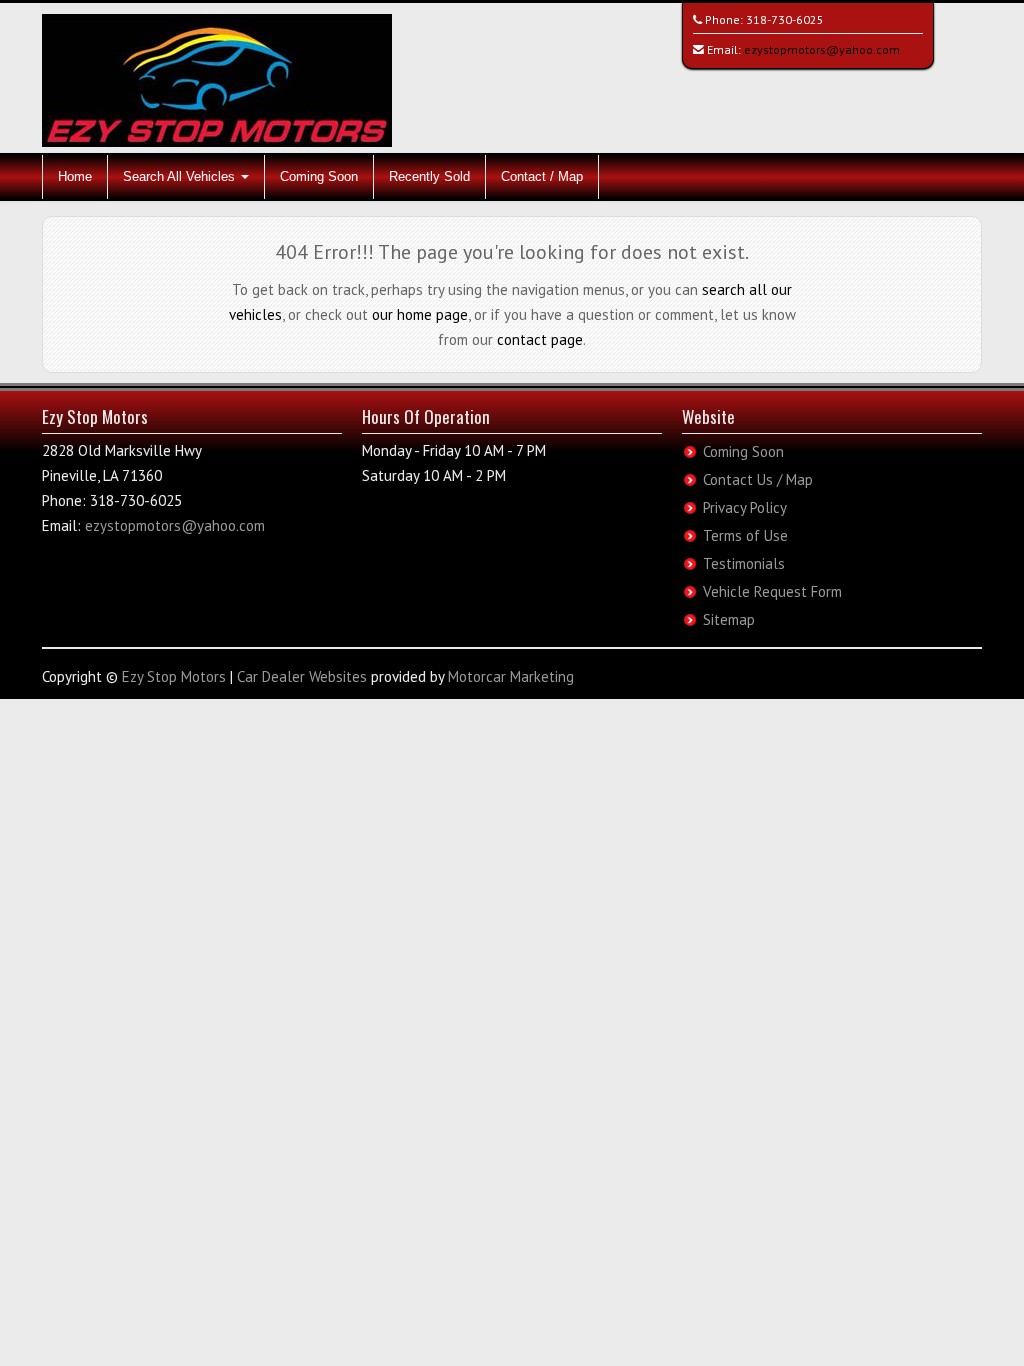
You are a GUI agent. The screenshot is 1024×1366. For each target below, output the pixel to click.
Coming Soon (319, 176)
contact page (540, 339)
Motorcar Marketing (511, 676)
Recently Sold (429, 176)
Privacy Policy (745, 507)
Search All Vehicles (181, 176)
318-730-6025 (785, 19)
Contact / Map (542, 176)
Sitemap (729, 619)
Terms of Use (745, 535)
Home (75, 176)
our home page (420, 314)
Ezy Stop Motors (174, 676)
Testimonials (744, 563)
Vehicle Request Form (772, 591)
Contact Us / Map (758, 479)
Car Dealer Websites (302, 676)
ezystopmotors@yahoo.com (822, 49)
